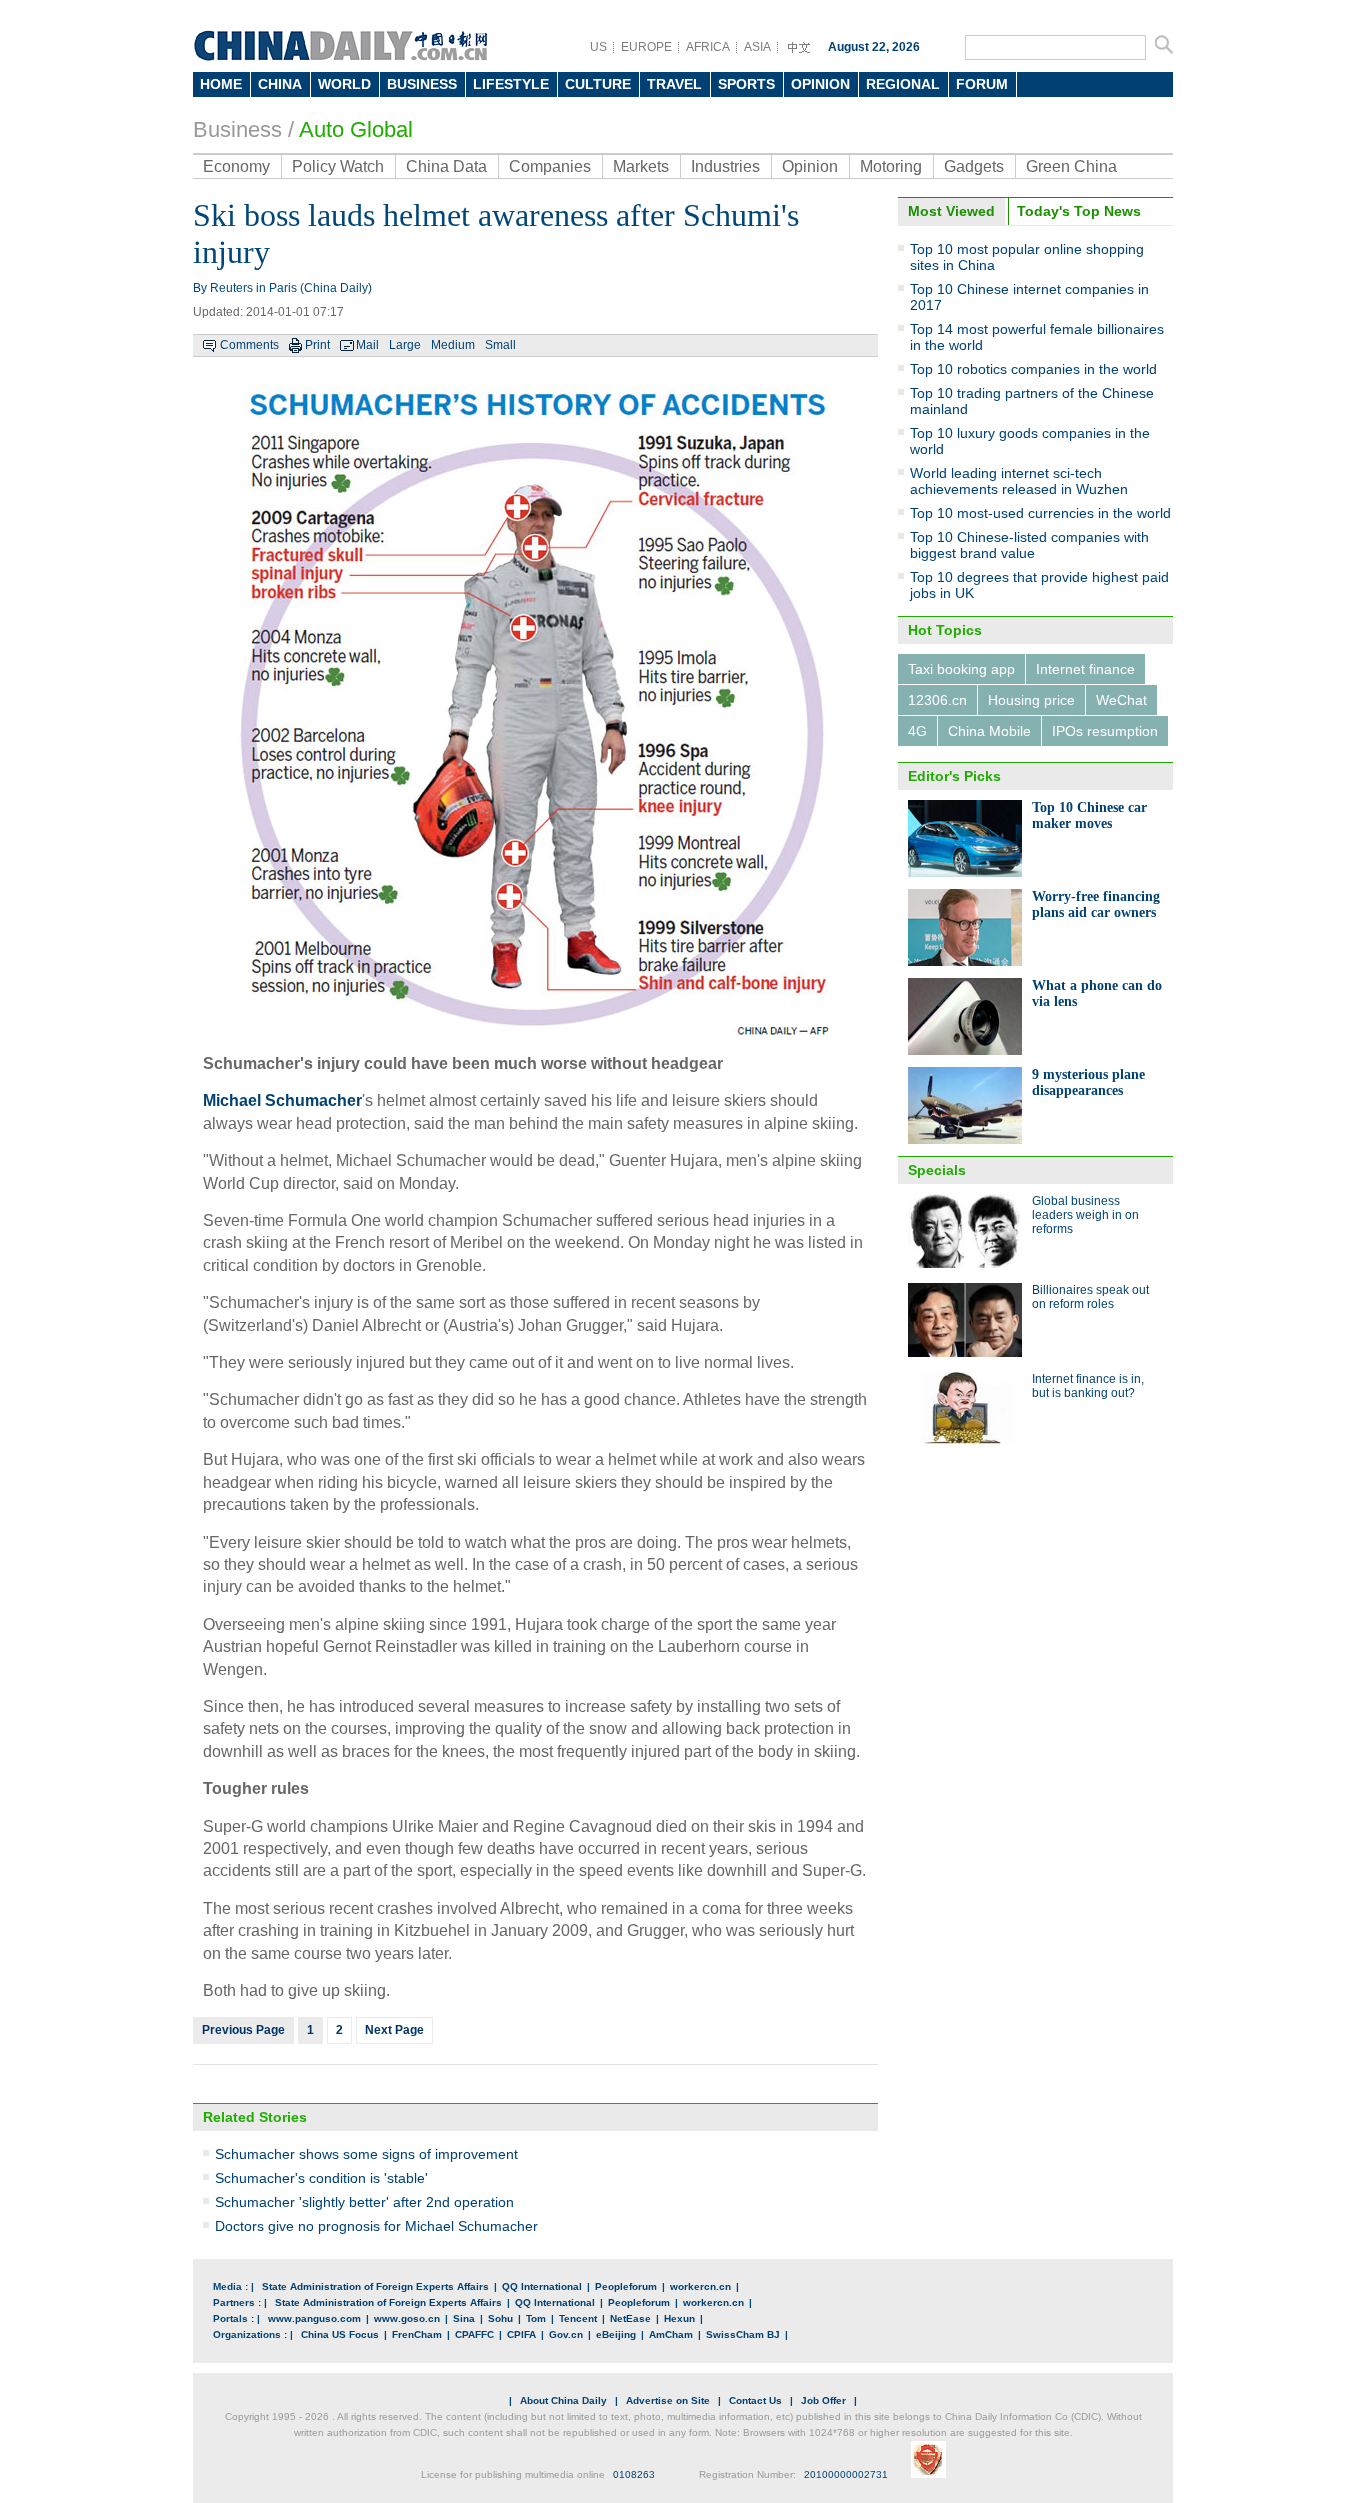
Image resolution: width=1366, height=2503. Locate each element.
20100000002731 (846, 2474)
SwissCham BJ (743, 2334)
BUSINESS (422, 84)
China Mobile (989, 731)
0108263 (634, 2474)
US (598, 47)
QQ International (542, 2286)
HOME (221, 84)
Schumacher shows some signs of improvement (366, 2154)
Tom (536, 2318)
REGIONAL (903, 84)
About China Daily (563, 2400)
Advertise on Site (668, 2400)
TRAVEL (674, 84)
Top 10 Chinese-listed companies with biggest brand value (1029, 545)
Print (317, 345)
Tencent (578, 2318)
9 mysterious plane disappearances (1088, 1082)
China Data (446, 166)
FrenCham (417, 2334)
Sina (464, 2318)
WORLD (344, 84)
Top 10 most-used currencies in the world (1040, 513)
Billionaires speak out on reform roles (1090, 1297)
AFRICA (708, 47)
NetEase (630, 2318)
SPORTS (746, 84)
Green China (1071, 166)
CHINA (280, 84)
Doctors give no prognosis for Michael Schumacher (376, 2226)
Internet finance (1085, 669)
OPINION (820, 84)
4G (917, 731)
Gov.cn (566, 2334)
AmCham (671, 2334)
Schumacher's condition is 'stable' (321, 2178)
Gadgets (974, 166)
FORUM (982, 84)
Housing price (1031, 700)
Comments (249, 345)
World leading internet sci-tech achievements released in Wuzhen (1019, 481)
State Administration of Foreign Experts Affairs (375, 2286)
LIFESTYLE (511, 84)
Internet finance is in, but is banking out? (1088, 1386)
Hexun (679, 2318)
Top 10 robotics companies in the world (1033, 369)
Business (237, 129)
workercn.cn (700, 2286)
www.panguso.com (314, 2318)
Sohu (500, 2318)
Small (500, 345)
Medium (453, 345)
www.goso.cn (407, 2318)
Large (405, 345)
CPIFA (521, 2334)
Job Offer (823, 2400)
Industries (725, 166)
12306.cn (937, 700)
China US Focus (340, 2334)
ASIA (757, 47)
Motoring (891, 166)
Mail (367, 345)
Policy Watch (338, 166)
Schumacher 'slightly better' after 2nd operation (364, 2202)
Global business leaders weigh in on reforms (1085, 1215)
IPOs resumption (1105, 731)
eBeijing (616, 2334)
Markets (641, 166)
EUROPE (646, 47)
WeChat (1121, 700)
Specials (937, 1170)
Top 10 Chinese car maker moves (1089, 815)
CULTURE (598, 84)
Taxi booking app (961, 669)
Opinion (810, 166)
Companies (550, 166)
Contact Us (755, 2400)
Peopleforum (626, 2286)
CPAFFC (474, 2334)
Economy (236, 166)
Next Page (394, 2030)
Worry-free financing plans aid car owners (1096, 904)
